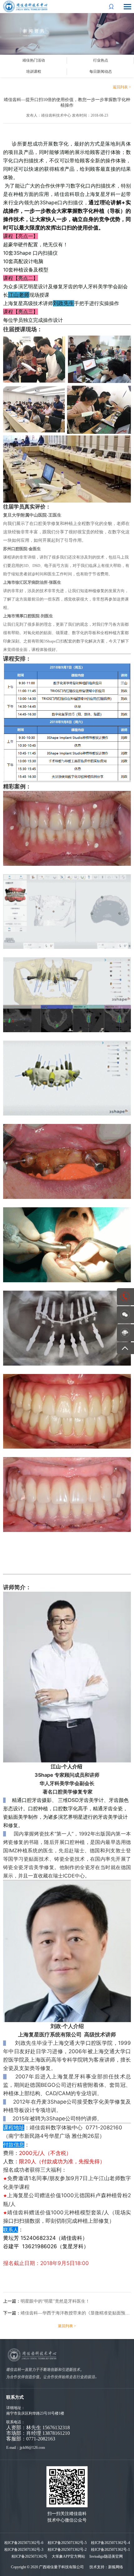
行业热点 (101, 60)
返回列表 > (122, 87)
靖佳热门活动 (34, 60)
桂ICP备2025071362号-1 (110, 2550)
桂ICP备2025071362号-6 (24, 2543)
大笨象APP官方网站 (68, 2556)
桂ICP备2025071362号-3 (24, 2550)
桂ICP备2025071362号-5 (67, 2543)
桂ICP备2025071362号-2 (67, 2550)
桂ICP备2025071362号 (29, 2556)
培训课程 (34, 72)
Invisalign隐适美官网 (106, 2556)
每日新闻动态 (101, 72)
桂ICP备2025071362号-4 (110, 2543)
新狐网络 (116, 2567)
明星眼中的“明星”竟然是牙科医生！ (55, 2301)
